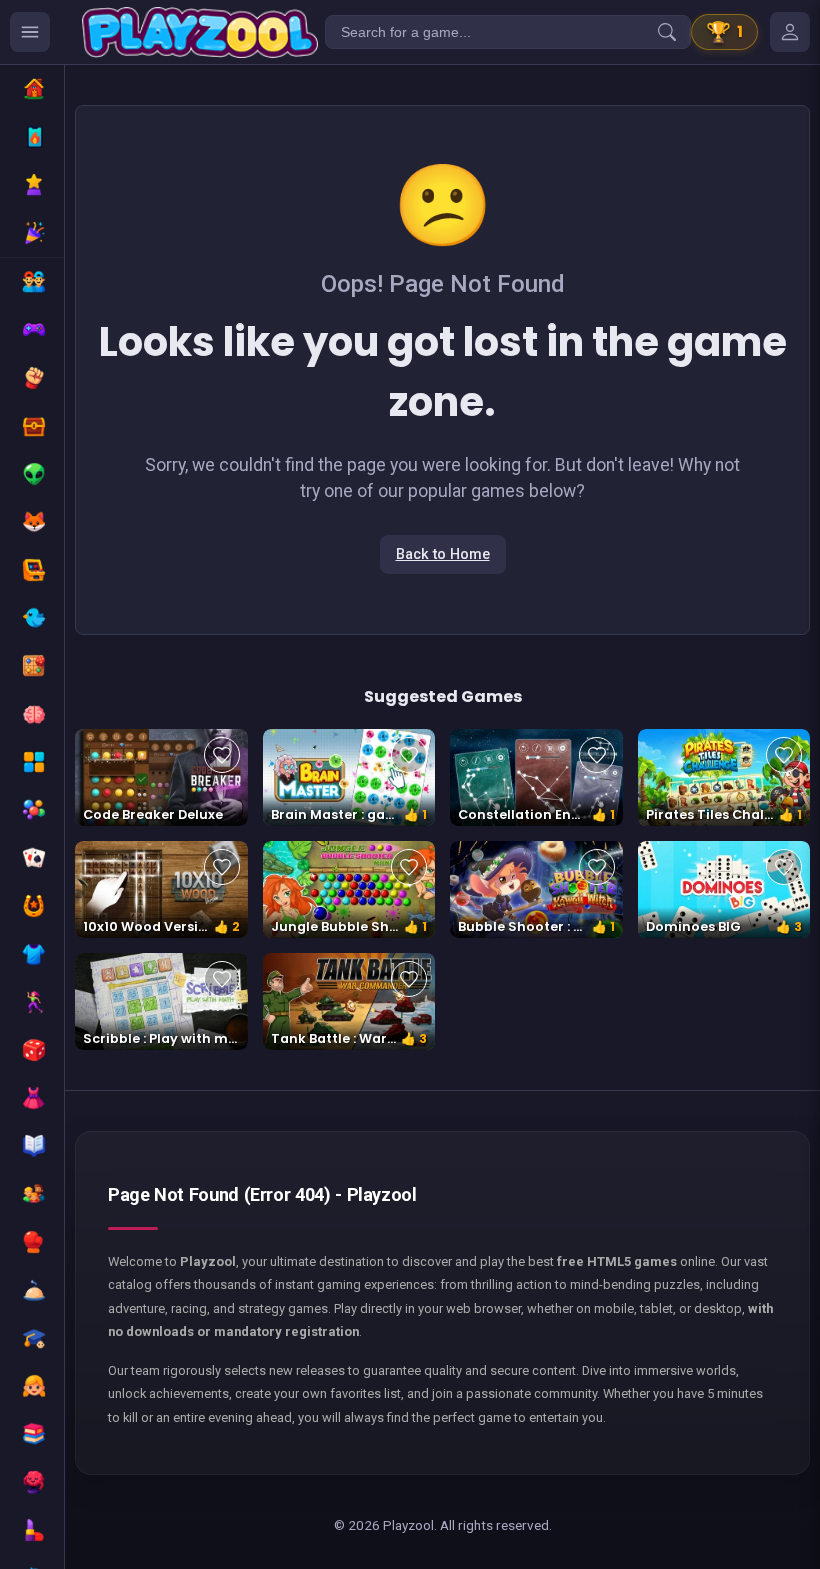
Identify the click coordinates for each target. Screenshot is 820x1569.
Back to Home (443, 554)
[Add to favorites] (222, 755)
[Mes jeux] (790, 32)
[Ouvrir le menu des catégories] (30, 32)
